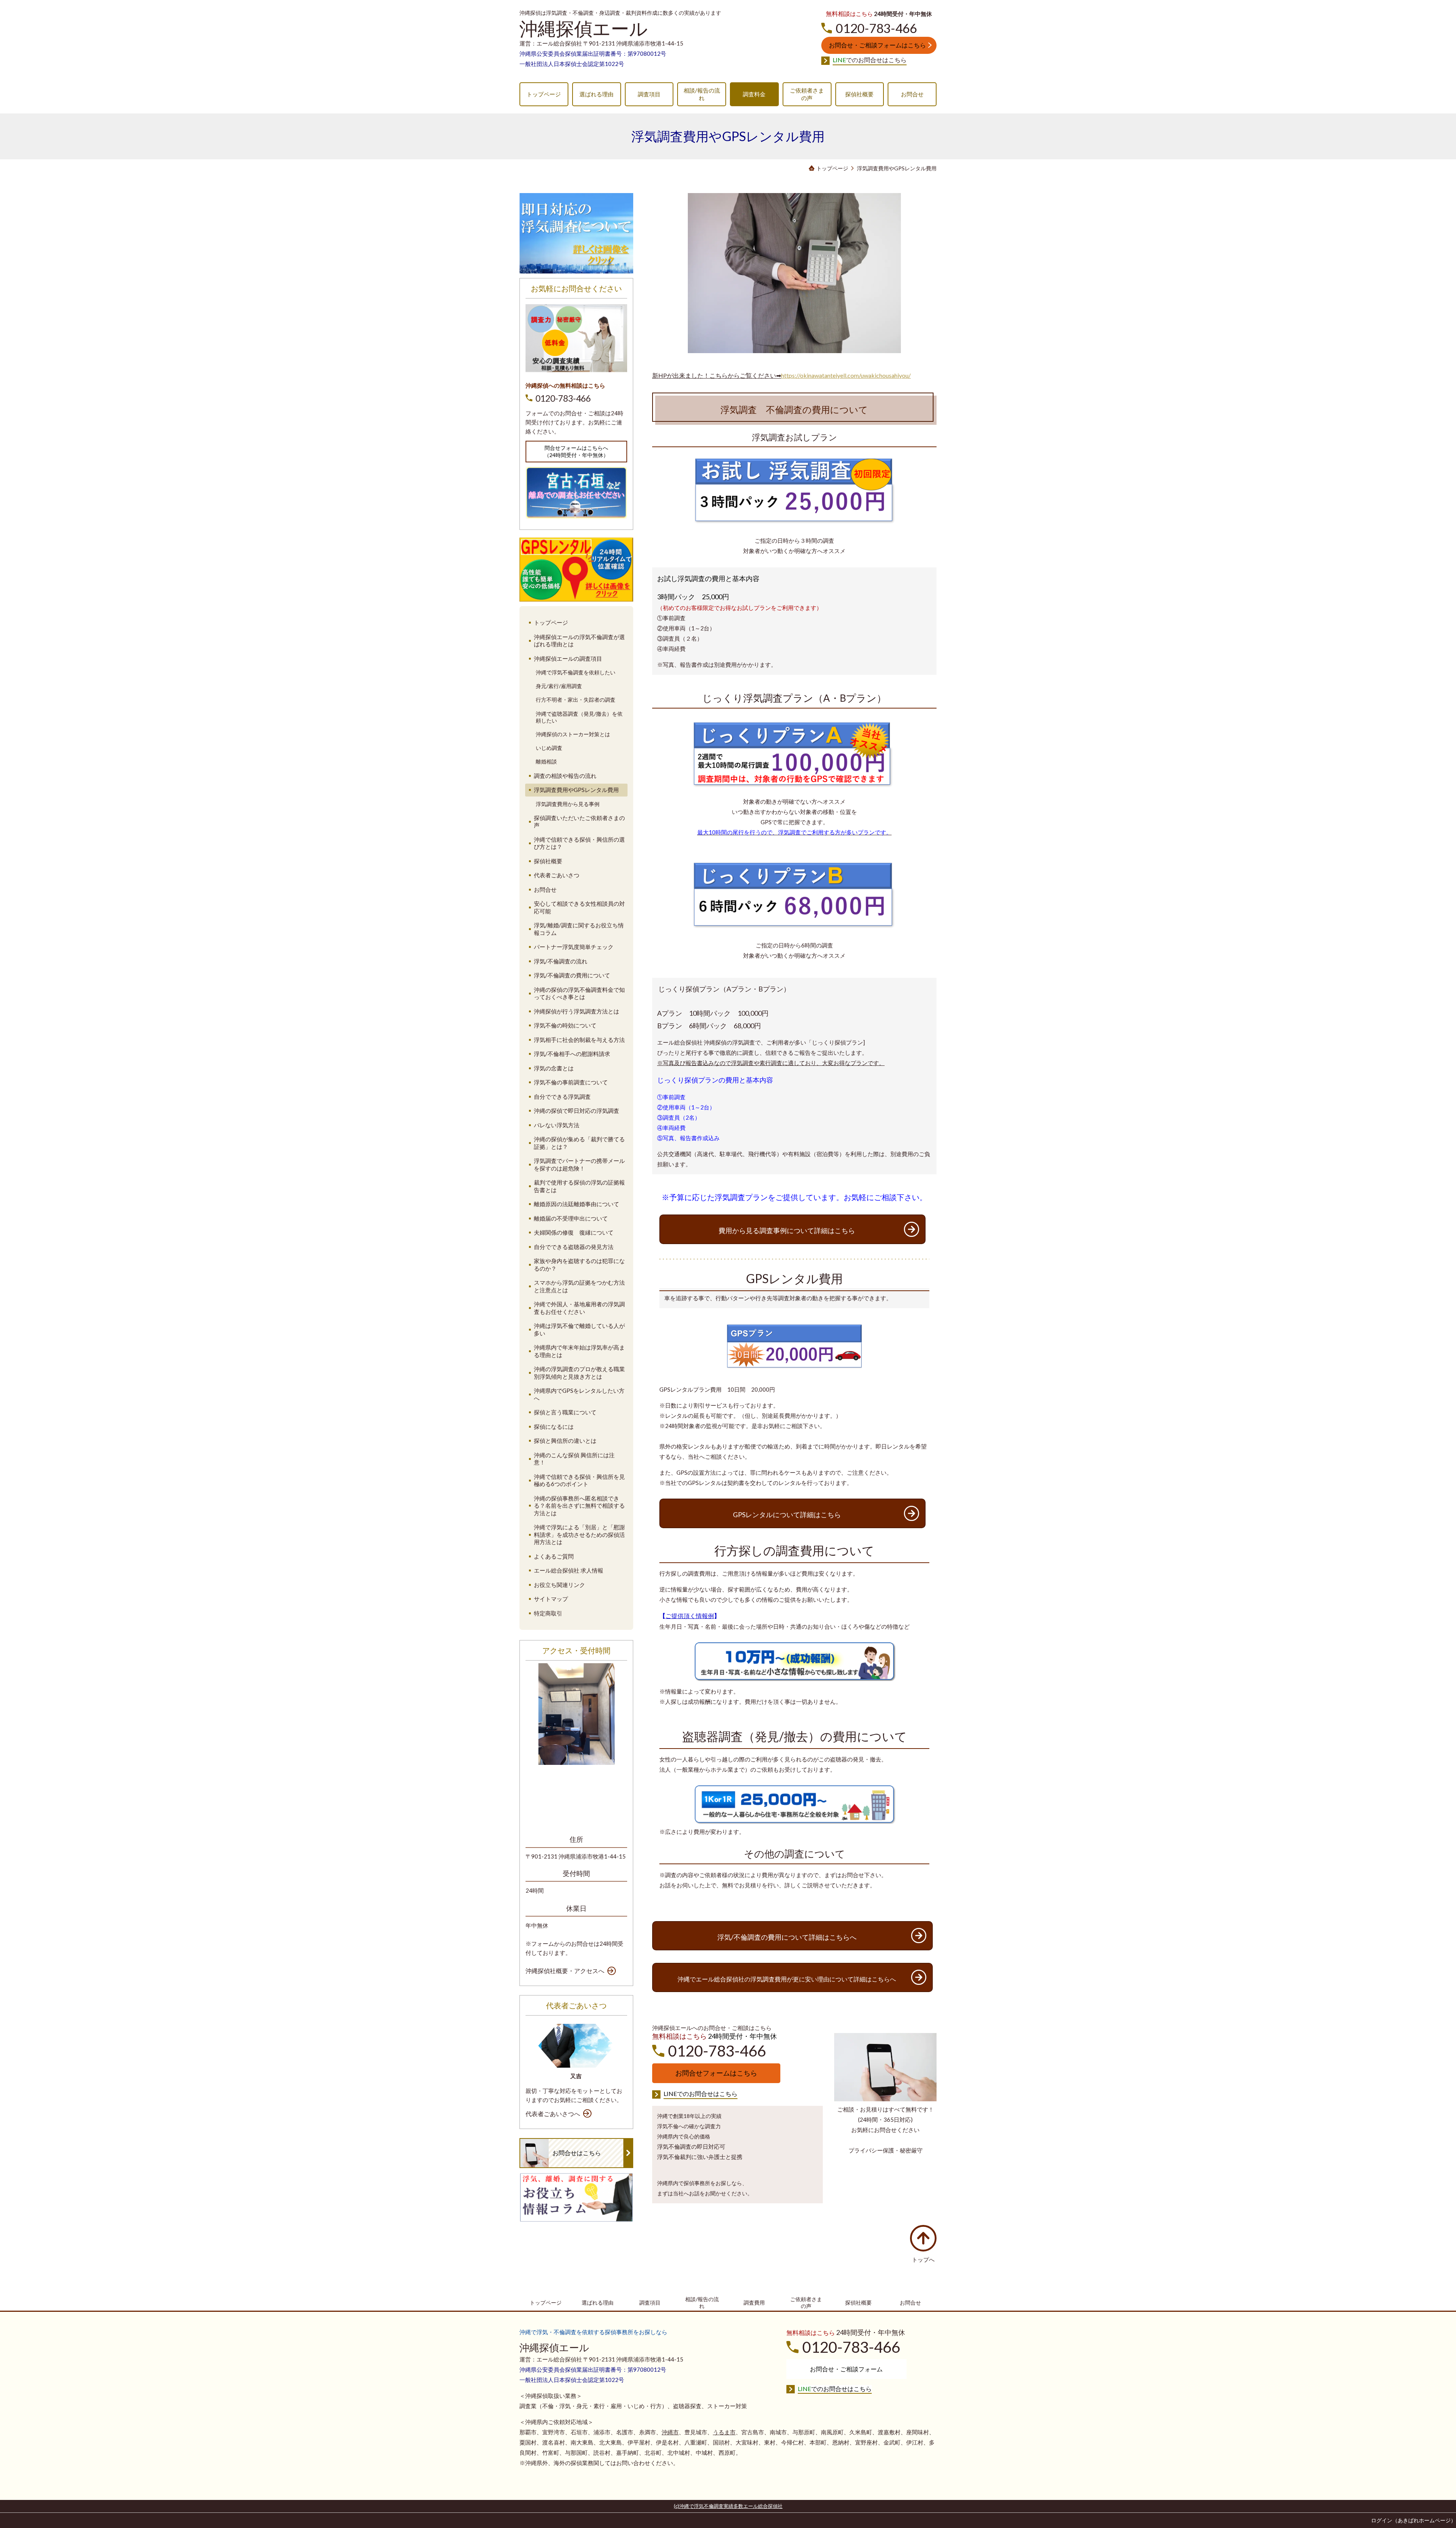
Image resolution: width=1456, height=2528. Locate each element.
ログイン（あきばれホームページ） (1414, 2520)
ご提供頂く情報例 (690, 1616)
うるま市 (724, 2432)
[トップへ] (923, 2238)
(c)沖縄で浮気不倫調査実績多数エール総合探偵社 (728, 2506)
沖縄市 (670, 2432)
